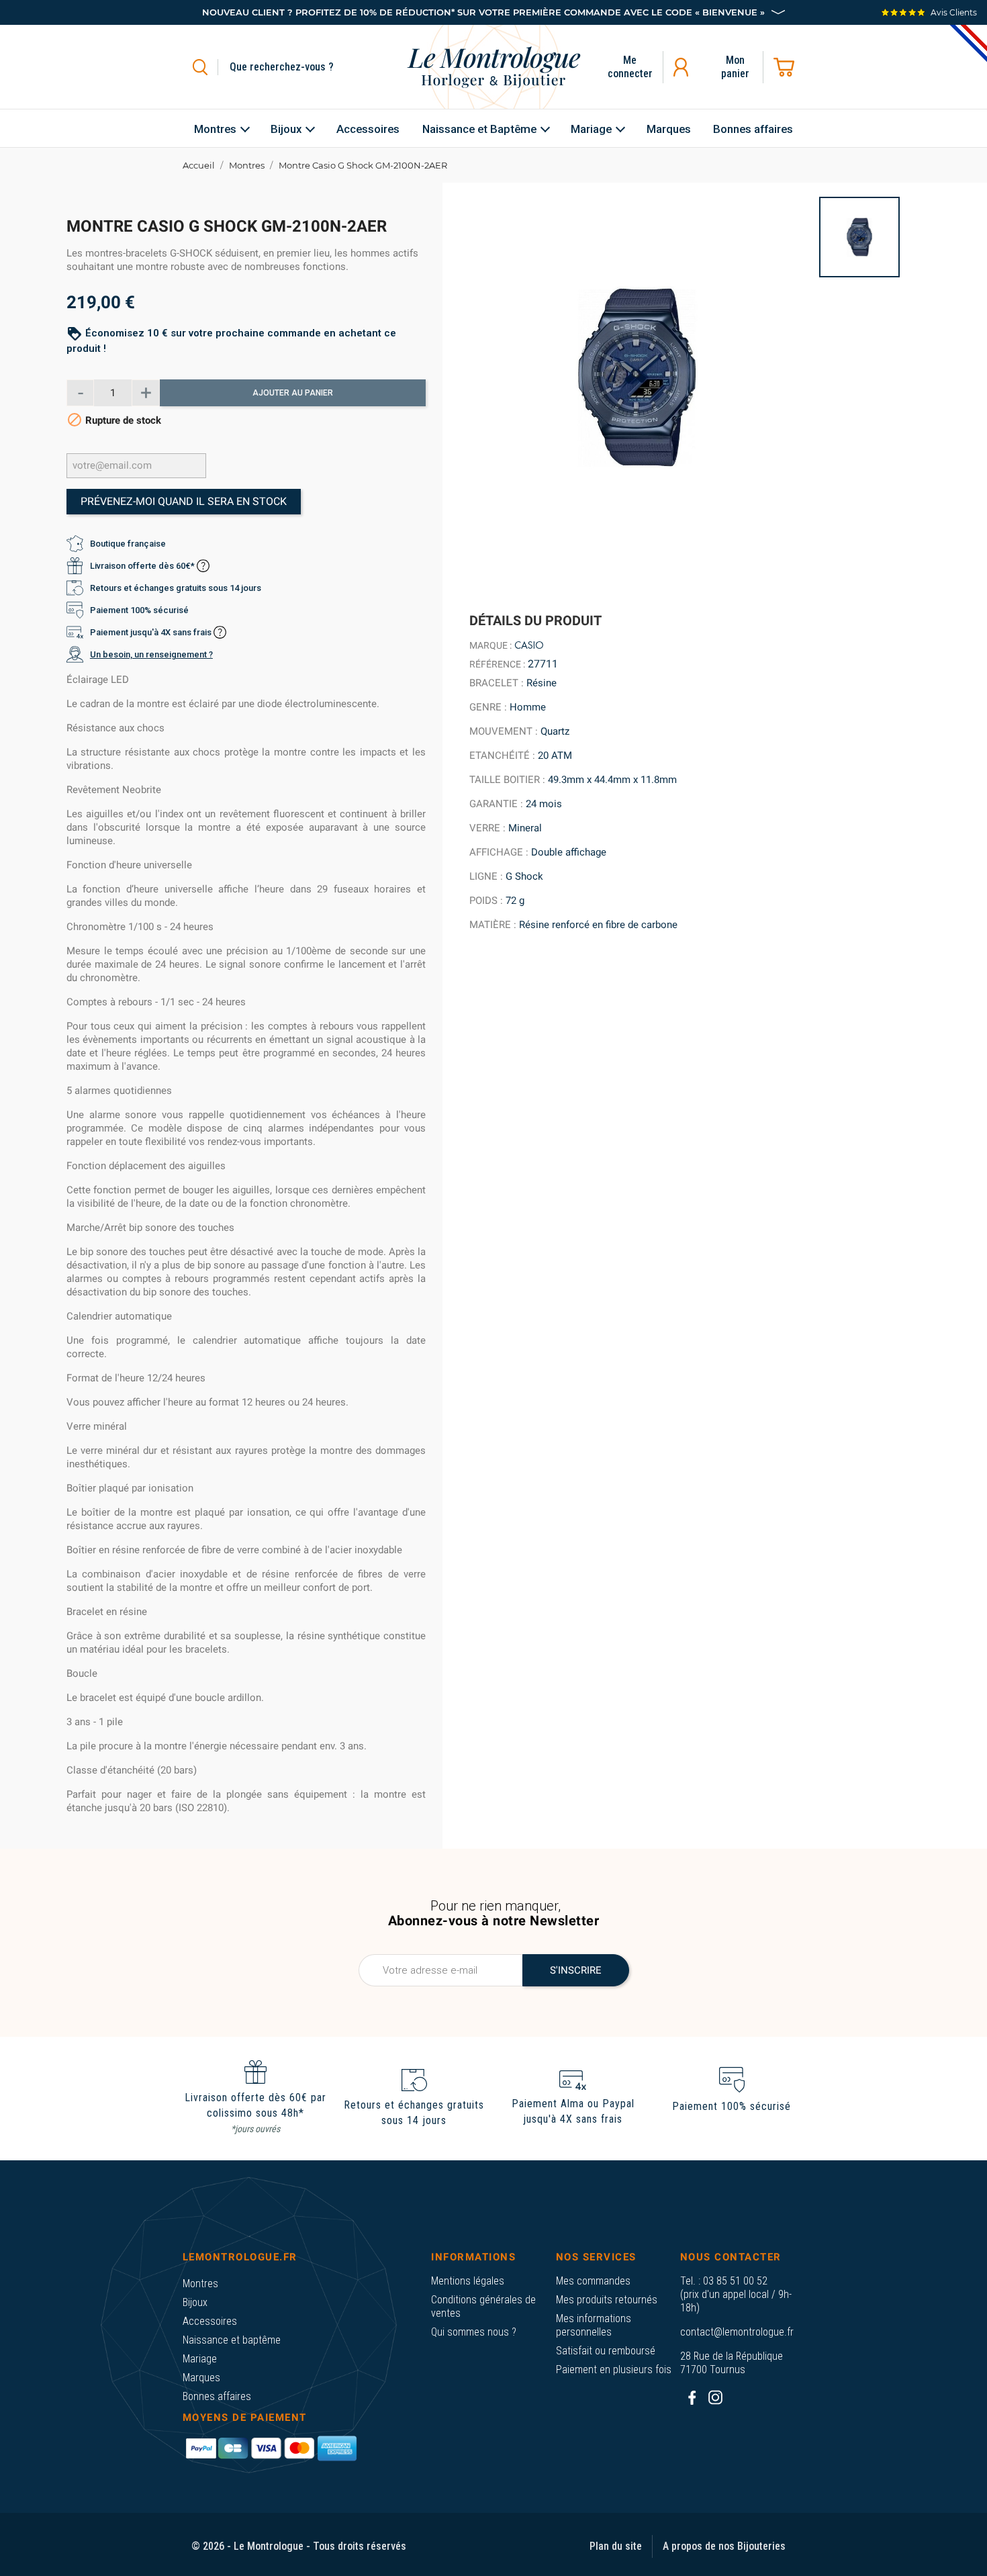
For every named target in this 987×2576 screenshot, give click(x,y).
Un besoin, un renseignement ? (151, 654)
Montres (200, 2284)
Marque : (490, 645)
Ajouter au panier (293, 393)
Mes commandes (593, 2281)
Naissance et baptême (232, 2340)
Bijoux (195, 2302)
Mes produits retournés (607, 2300)
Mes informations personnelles (594, 2325)
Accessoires (210, 2321)
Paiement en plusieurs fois (614, 2370)
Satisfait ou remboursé (606, 2351)
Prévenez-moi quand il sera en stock (184, 501)
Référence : (497, 664)
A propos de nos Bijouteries (724, 2546)
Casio (529, 645)
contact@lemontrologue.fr (737, 2332)
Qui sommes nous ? (474, 2332)
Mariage (200, 2359)
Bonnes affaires (217, 2396)
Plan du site (616, 2546)
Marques (201, 2378)
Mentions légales (468, 2281)
